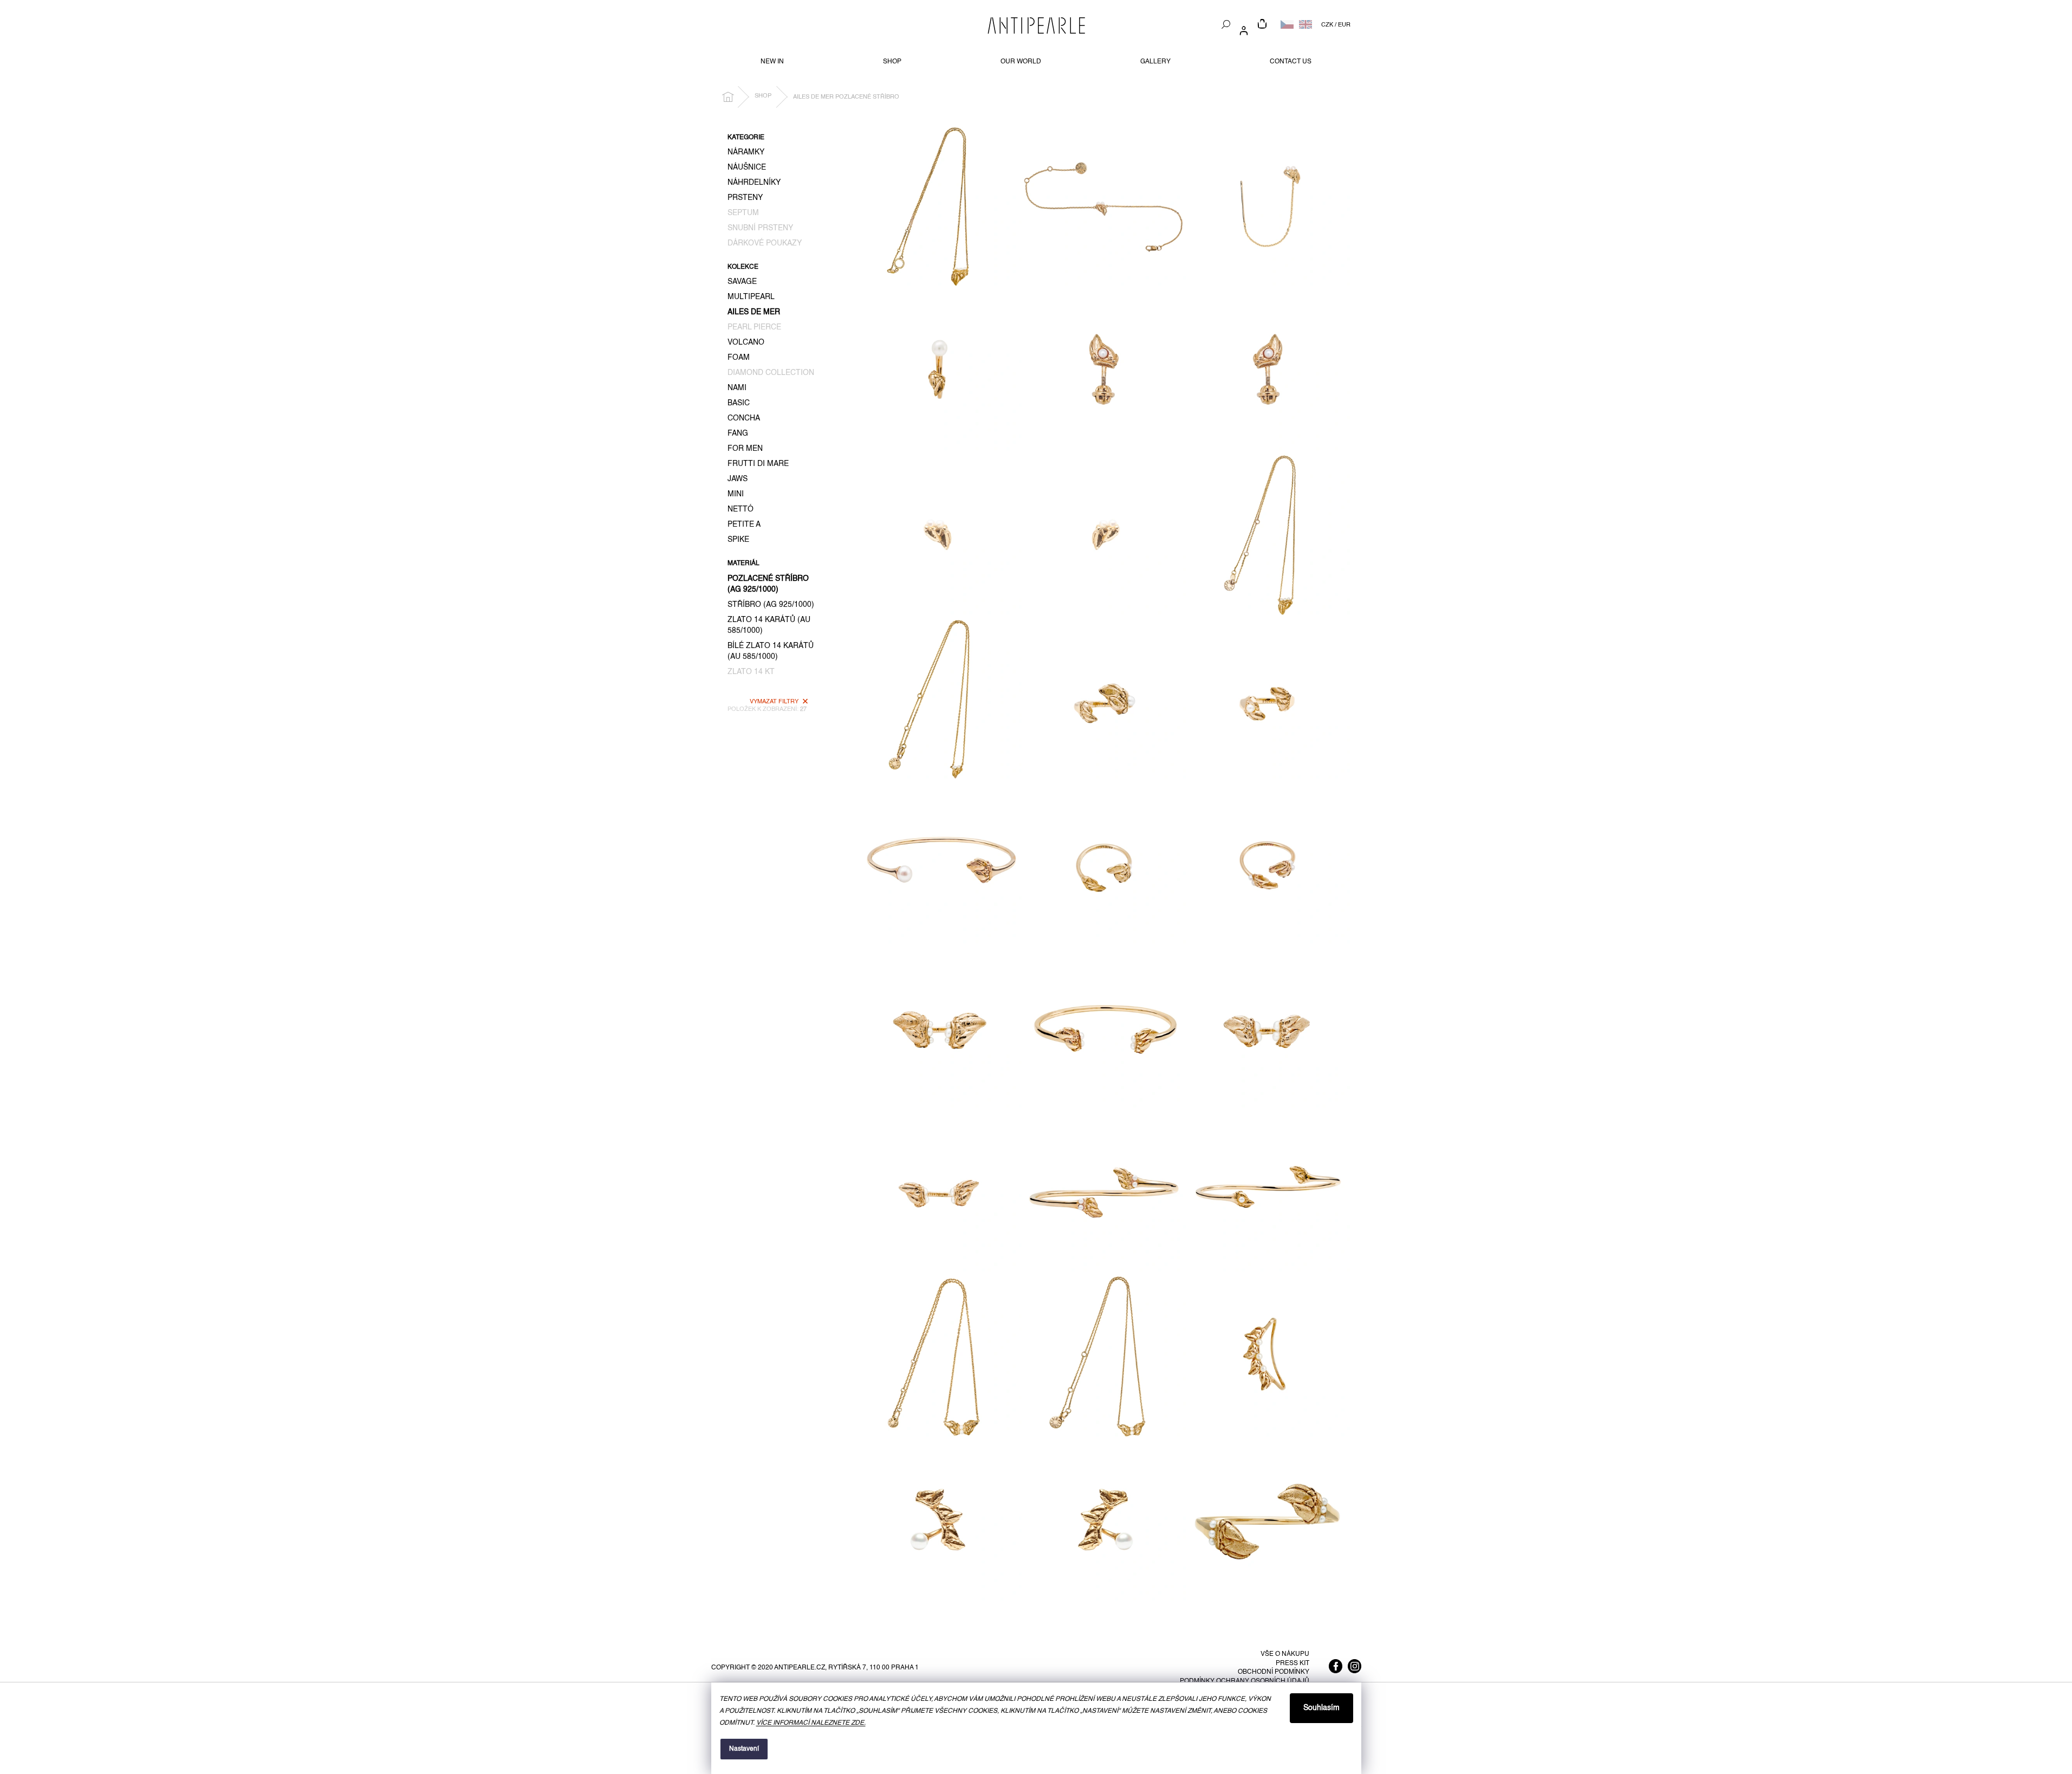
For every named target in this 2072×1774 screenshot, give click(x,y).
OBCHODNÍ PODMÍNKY (1274, 1672)
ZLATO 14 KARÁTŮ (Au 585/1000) (769, 625)
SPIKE (738, 540)
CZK (1327, 25)
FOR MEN (745, 449)
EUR (1344, 25)
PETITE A (744, 525)
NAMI (737, 388)
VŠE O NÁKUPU (1285, 1654)
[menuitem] (772, 62)
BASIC (739, 403)
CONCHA (744, 418)
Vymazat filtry (774, 702)
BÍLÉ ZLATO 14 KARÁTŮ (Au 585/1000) (771, 651)
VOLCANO (746, 342)
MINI (736, 494)
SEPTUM (743, 213)
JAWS (738, 479)
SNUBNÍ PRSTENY (760, 228)
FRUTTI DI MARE (758, 464)
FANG (738, 433)
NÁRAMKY (746, 152)
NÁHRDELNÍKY (754, 183)
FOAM (739, 358)
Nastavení (744, 1749)
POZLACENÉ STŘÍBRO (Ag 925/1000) (768, 584)
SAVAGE (742, 282)
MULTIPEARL (751, 297)
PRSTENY (745, 198)
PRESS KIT (1292, 1663)
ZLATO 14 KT (751, 672)
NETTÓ (741, 509)
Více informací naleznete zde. (811, 1723)
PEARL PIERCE (754, 327)
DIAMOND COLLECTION (771, 373)
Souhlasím (1321, 1708)
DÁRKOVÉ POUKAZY (765, 243)
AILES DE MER (754, 312)
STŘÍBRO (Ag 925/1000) (771, 605)
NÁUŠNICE (747, 167)
